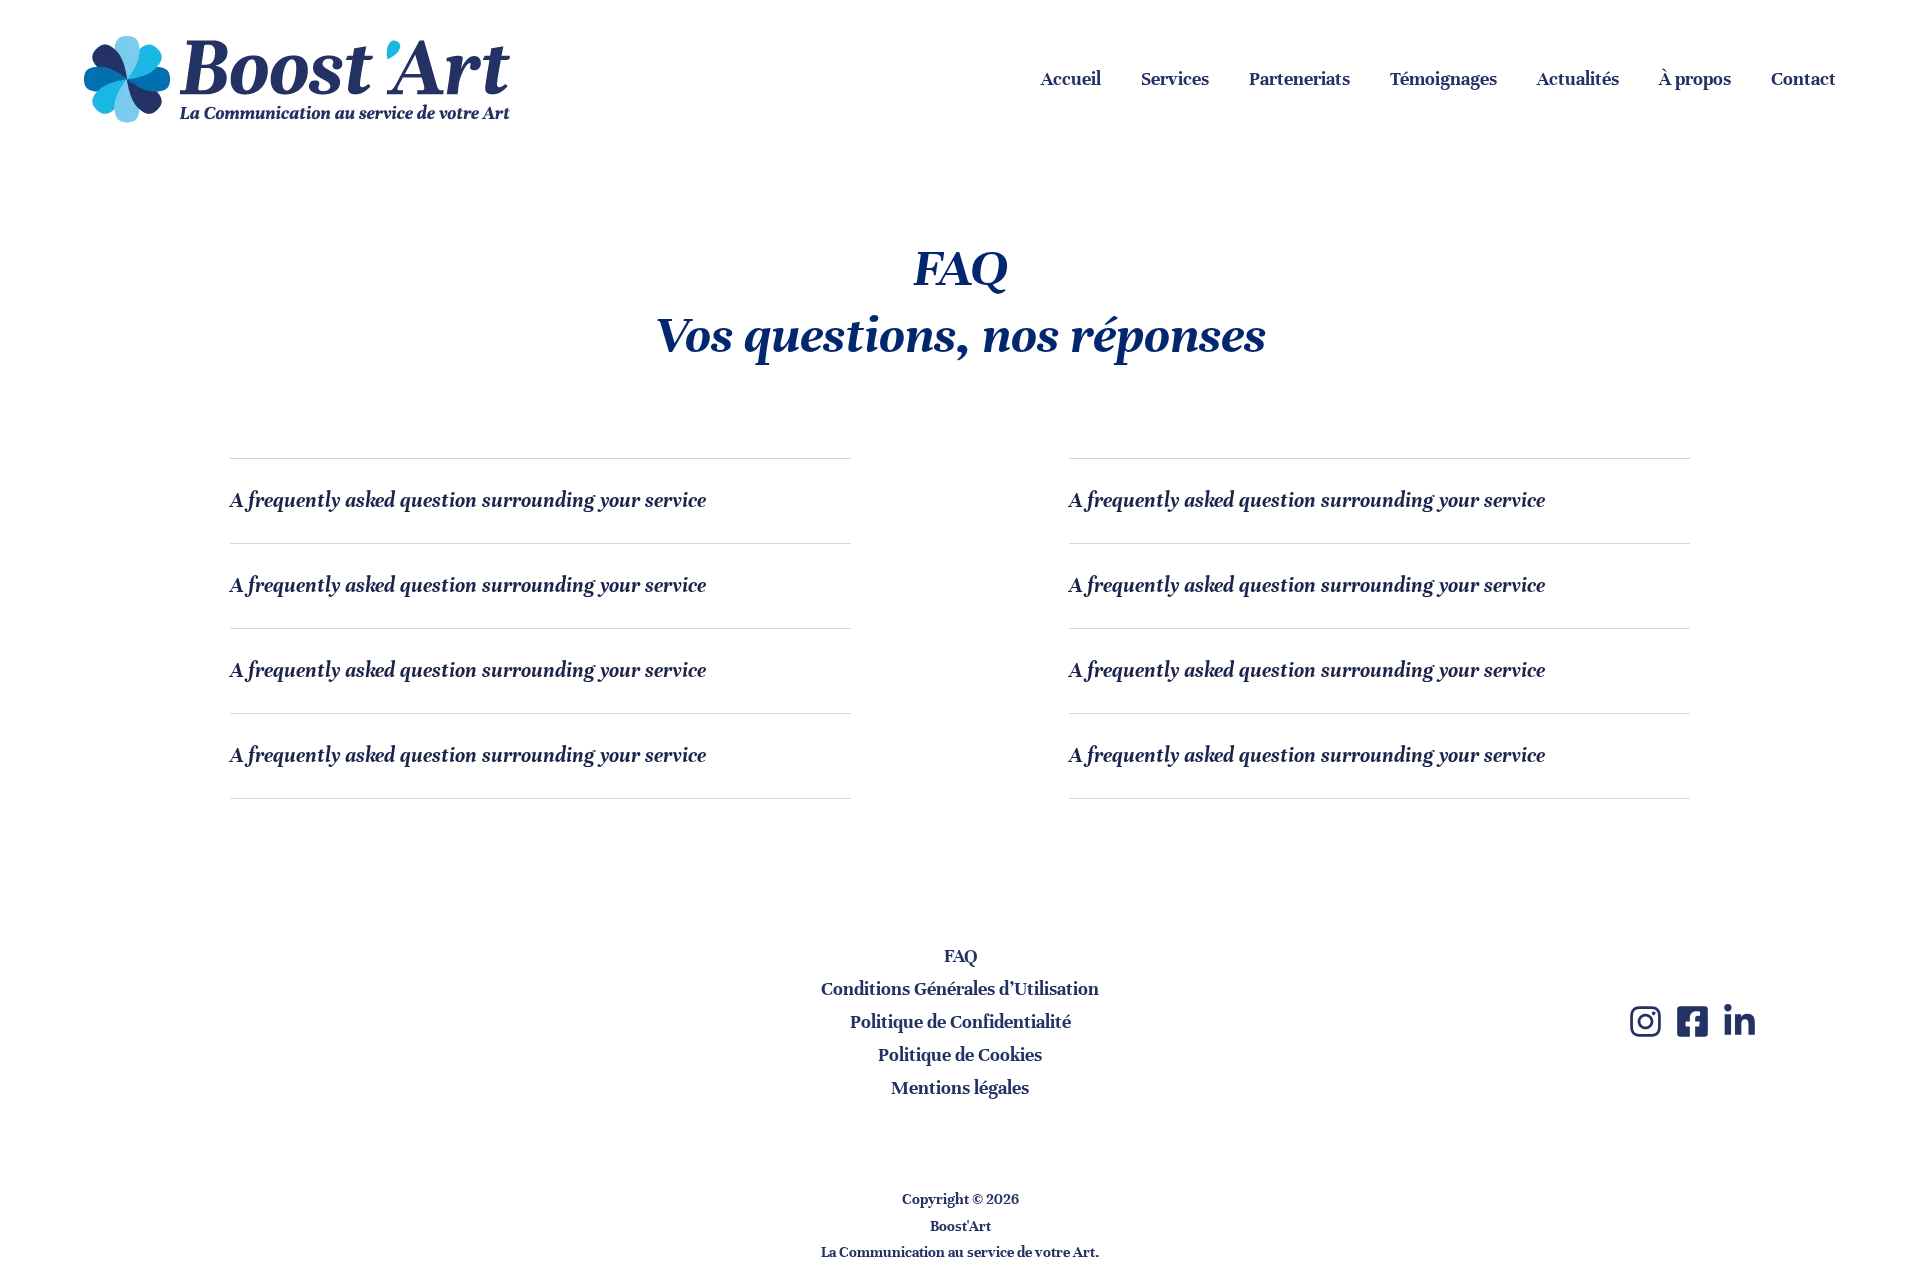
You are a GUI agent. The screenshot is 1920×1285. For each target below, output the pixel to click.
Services (1175, 78)
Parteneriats (1299, 78)
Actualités (1578, 78)
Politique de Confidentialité (960, 1021)
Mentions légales (960, 1087)
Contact (1803, 78)
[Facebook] (1692, 1021)
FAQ (960, 955)
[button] (540, 516)
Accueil (1071, 78)
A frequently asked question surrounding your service (468, 500)
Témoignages (1443, 78)
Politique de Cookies (960, 1054)
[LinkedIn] (1739, 1021)
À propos (1695, 78)
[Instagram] (1645, 1021)
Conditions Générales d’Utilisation (960, 988)
